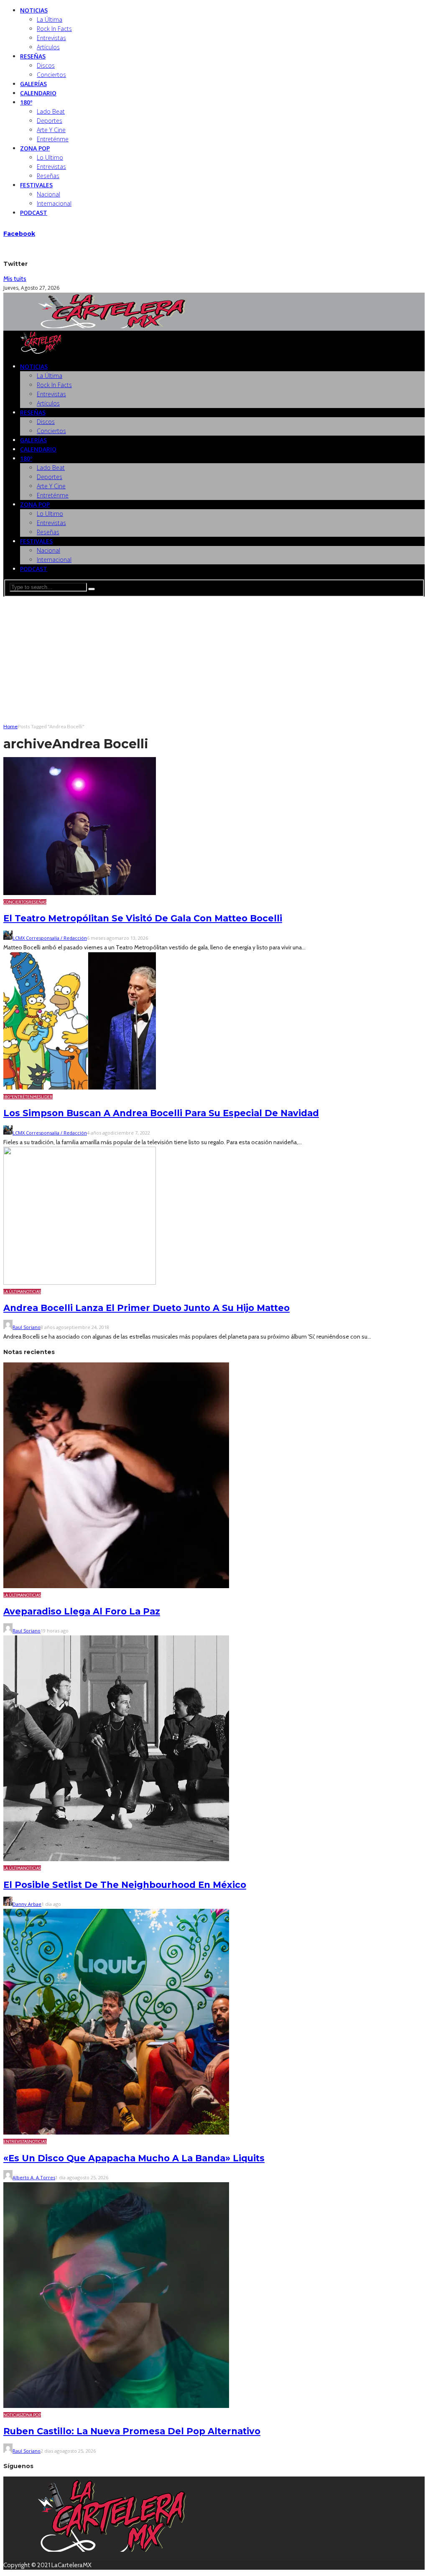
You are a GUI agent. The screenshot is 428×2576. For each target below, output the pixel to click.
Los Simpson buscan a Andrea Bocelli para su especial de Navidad (161, 1113)
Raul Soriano (27, 1327)
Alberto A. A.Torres (34, 2177)
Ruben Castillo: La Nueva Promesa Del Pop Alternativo (132, 2431)
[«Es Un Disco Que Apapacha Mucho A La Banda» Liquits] (116, 2132)
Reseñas (33, 56)
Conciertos (51, 75)
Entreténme (53, 139)
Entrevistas (51, 38)
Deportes (50, 121)
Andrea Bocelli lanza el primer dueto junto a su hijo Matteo (146, 1308)
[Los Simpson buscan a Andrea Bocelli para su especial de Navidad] (80, 1088)
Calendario (38, 93)
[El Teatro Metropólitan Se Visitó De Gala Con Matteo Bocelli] (80, 893)
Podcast (34, 213)
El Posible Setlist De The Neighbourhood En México (125, 1885)
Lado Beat (51, 111)
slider (46, 1097)
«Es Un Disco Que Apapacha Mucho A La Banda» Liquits (134, 2158)
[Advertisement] (214, 659)
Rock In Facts (54, 29)
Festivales (36, 185)
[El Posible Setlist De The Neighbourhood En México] (116, 1859)
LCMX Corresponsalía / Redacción (50, 938)
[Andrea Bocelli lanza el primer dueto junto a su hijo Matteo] (80, 1283)
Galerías (33, 84)
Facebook (19, 234)
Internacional (54, 203)
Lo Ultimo (50, 157)
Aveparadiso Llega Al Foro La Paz (82, 1611)
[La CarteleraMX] (112, 326)
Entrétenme (25, 1097)
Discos (46, 65)
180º (26, 102)
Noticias (34, 10)
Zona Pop (35, 148)
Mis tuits (15, 279)
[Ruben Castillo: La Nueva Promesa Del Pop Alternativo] (116, 2406)
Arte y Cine (51, 130)
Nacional (48, 194)
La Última (50, 19)
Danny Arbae (27, 1904)
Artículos (48, 47)
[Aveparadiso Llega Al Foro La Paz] (116, 1586)
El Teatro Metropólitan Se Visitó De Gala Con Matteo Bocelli (143, 918)
